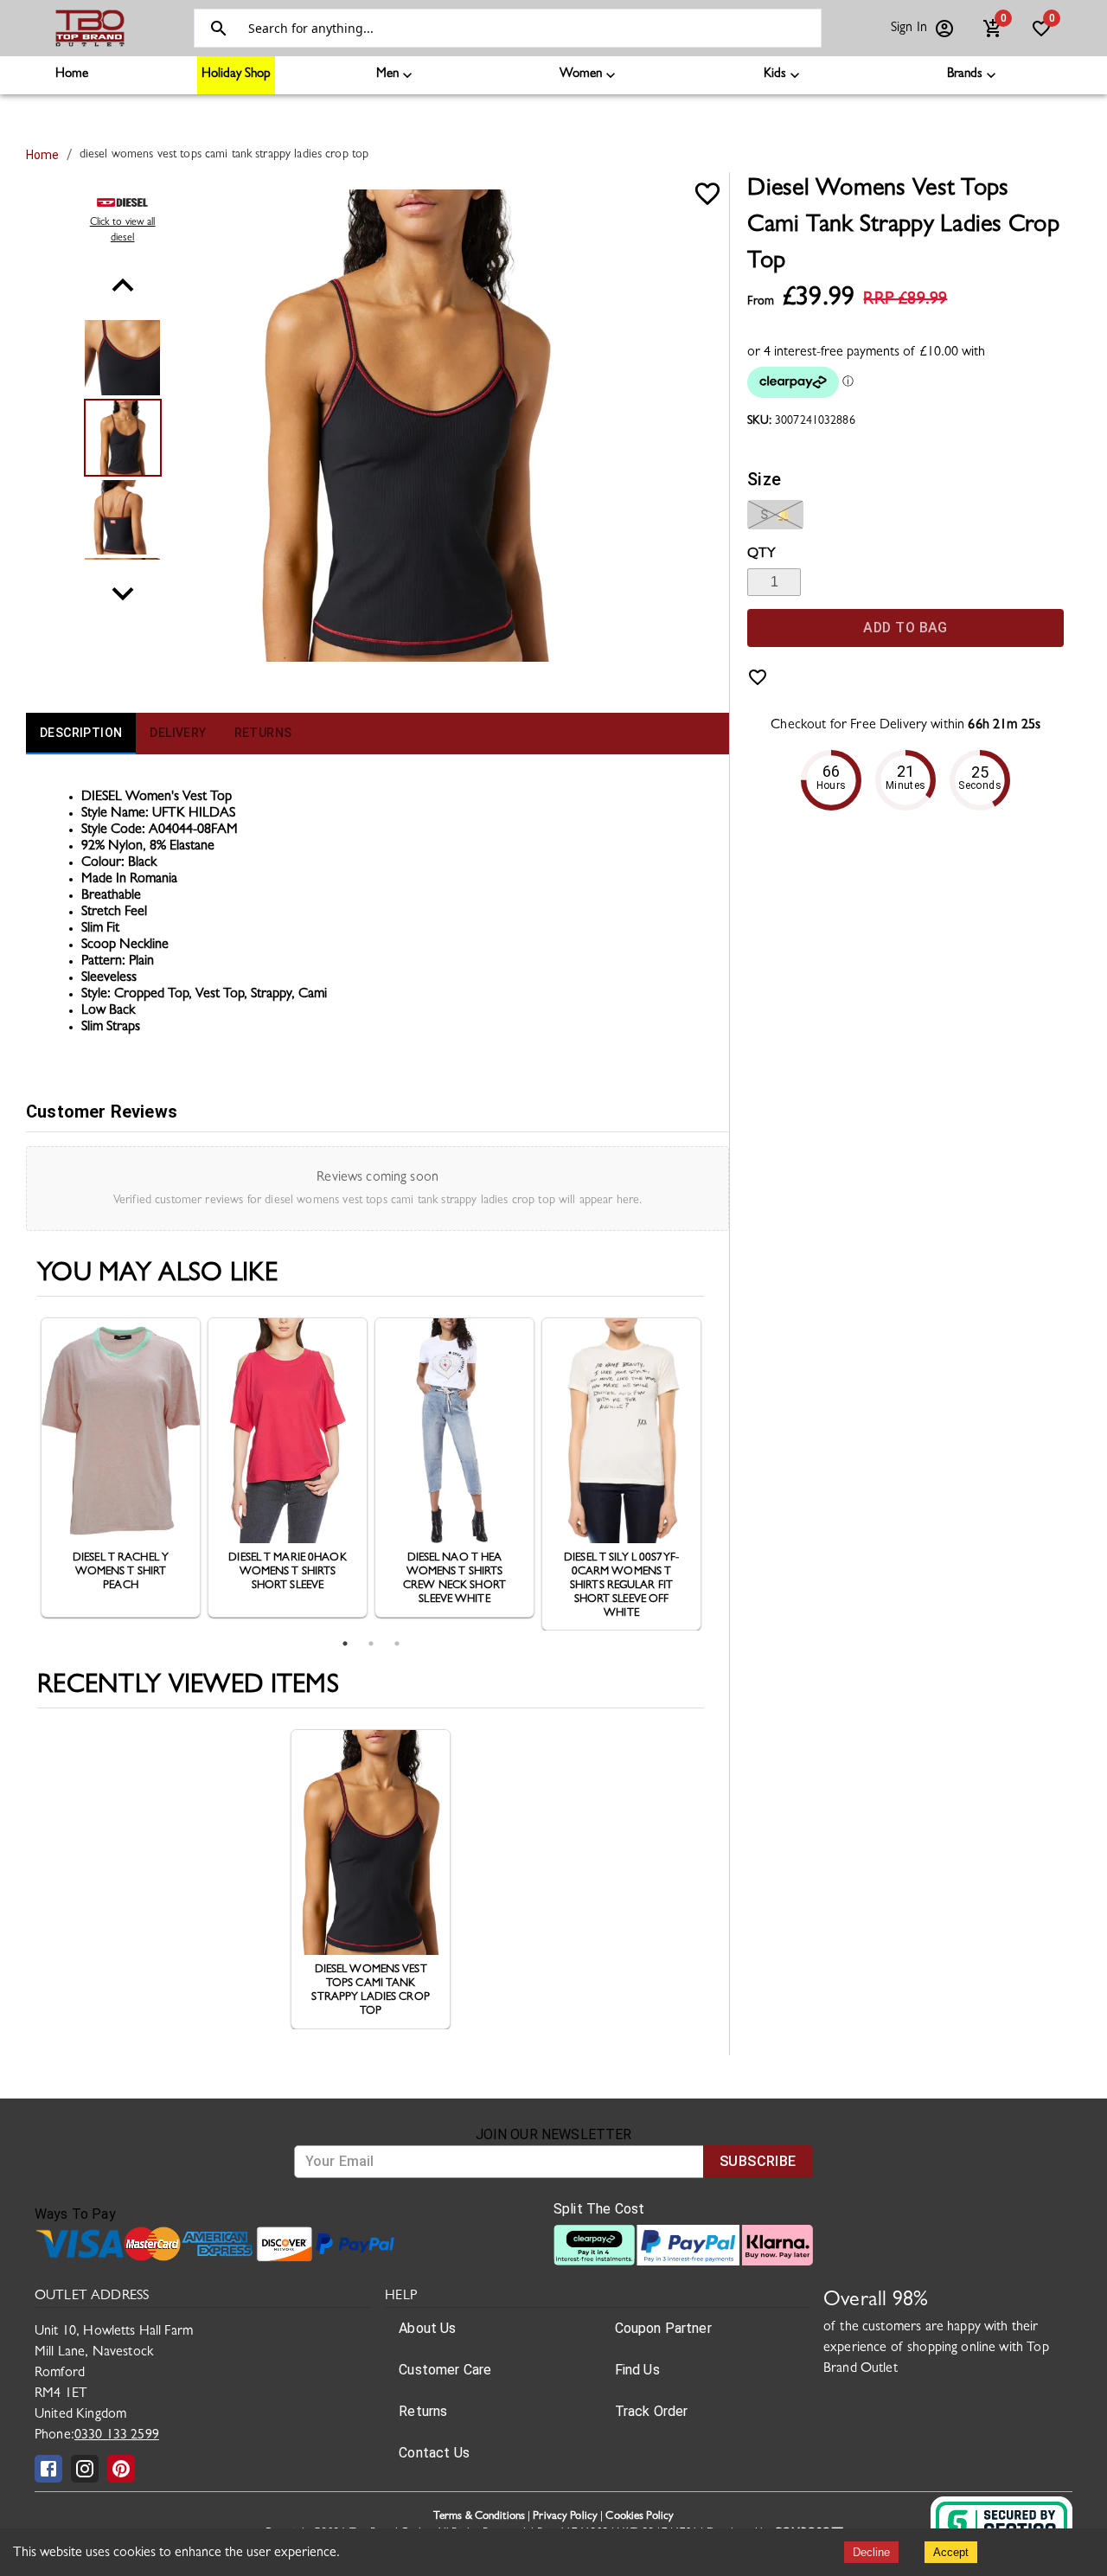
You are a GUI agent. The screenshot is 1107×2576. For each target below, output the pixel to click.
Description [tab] (81, 733)
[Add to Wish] (707, 194)
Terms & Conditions (479, 2517)
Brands (965, 75)
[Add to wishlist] (758, 677)
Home (72, 75)
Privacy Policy (565, 2517)
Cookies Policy (640, 2517)
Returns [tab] (263, 733)
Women (581, 75)
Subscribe (758, 2161)
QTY (761, 554)
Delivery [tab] (178, 733)
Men (387, 75)
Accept (951, 2552)
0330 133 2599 (117, 2436)
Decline (871, 2552)
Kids (775, 75)
